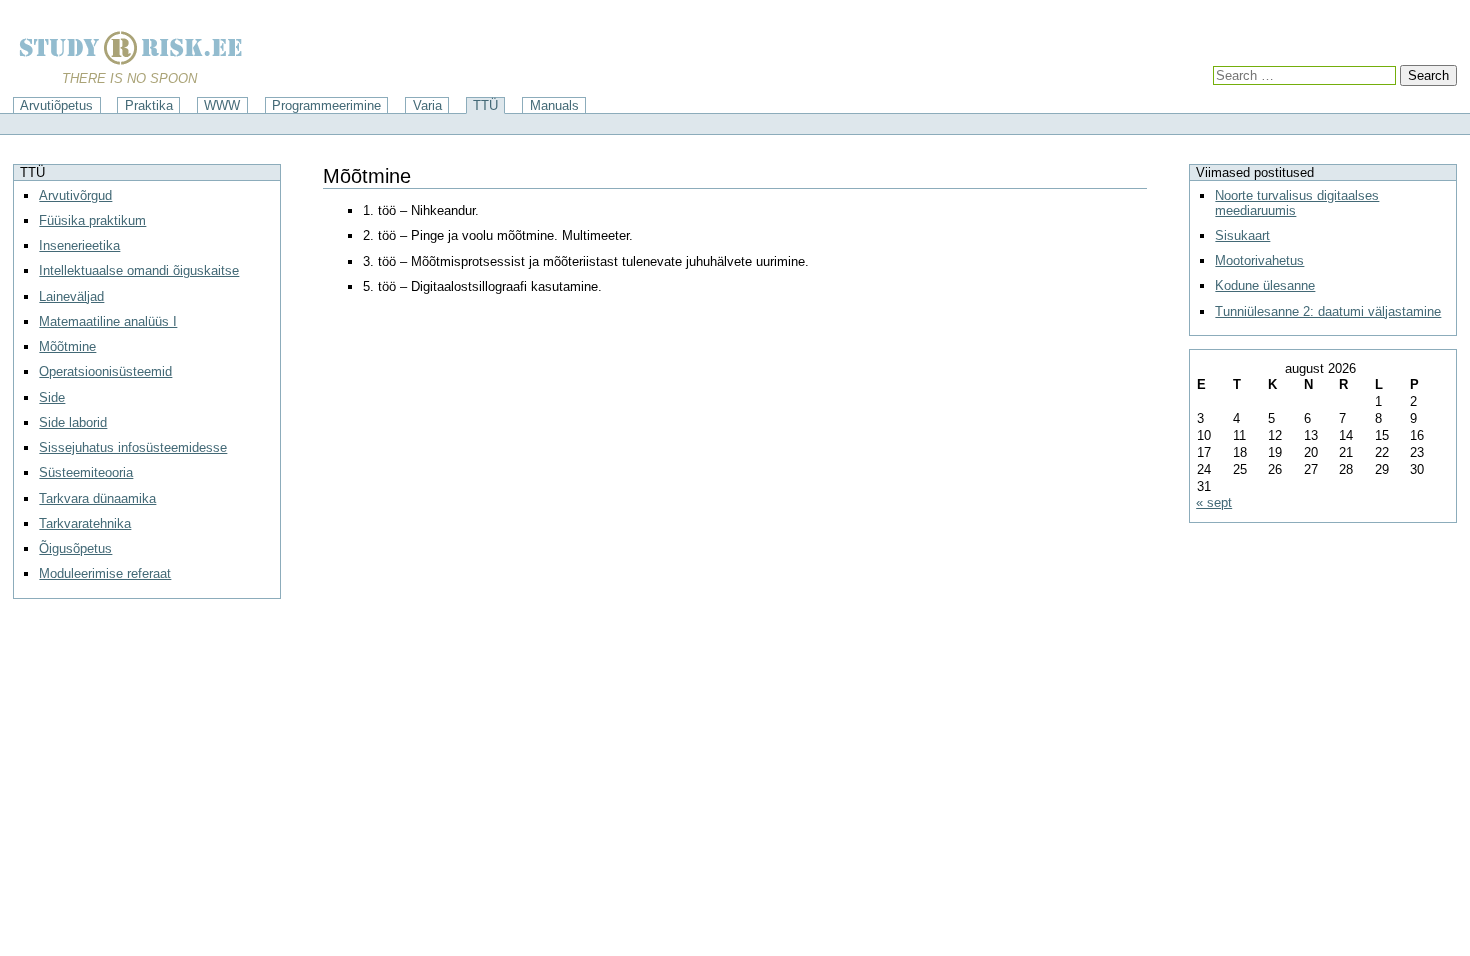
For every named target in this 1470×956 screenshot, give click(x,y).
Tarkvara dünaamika (97, 498)
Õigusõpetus (75, 548)
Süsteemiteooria (86, 472)
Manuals (554, 105)
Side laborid (73, 422)
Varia (427, 105)
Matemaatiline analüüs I (108, 321)
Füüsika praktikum (92, 220)
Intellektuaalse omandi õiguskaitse (139, 270)
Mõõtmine (67, 346)
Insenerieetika (79, 245)
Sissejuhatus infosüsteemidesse (133, 447)
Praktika (149, 105)
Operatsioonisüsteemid (105, 371)
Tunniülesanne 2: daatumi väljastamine (1328, 311)
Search (1428, 75)
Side (52, 397)
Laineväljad (71, 296)
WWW (222, 105)
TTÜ (485, 105)
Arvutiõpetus (56, 105)
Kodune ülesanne (1265, 285)
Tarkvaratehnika (85, 523)
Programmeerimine (326, 105)
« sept (1214, 502)
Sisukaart (1242, 235)
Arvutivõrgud (75, 195)
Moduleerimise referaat (105, 573)
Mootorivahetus (1259, 260)
